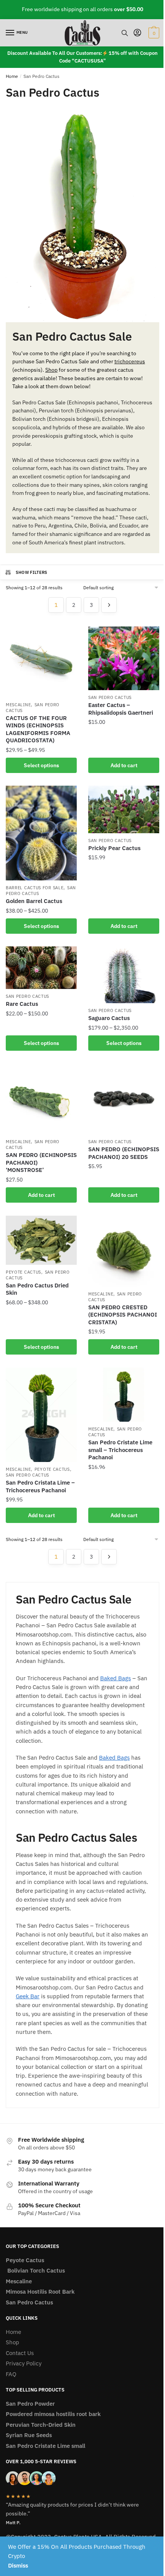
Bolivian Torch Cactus (35, 2270)
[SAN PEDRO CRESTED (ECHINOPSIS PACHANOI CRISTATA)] (124, 1251)
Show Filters (32, 572)
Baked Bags (115, 1678)
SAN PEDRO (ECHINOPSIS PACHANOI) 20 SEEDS (124, 1153)
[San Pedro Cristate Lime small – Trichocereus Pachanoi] (124, 1395)
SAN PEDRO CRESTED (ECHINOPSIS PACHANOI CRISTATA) (123, 1315)
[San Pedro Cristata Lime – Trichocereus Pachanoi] (41, 1415)
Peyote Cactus (23, 1272)
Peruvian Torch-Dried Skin (41, 2425)
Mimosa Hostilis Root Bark (40, 2292)
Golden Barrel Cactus (34, 901)
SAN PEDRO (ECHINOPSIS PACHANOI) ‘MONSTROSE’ (41, 1162)
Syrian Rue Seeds (29, 2435)
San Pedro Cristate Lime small (45, 2446)
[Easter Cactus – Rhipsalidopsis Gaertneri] (124, 658)
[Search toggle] (125, 33)
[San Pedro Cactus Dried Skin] (41, 1240)
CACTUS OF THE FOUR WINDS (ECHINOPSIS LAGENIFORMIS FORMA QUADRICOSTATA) (38, 729)
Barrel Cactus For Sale (35, 888)
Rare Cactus (22, 1004)
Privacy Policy (24, 2363)
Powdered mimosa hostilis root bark (53, 2414)
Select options (41, 765)
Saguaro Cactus (109, 1018)
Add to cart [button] (124, 765)
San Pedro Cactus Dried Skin (37, 1289)
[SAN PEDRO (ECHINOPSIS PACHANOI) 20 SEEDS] (124, 1099)
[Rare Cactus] (41, 968)
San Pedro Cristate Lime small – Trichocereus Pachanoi (120, 1450)
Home (12, 76)
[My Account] (137, 33)
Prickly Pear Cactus (114, 848)
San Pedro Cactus (110, 697)
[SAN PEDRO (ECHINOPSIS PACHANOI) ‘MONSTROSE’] (41, 1099)
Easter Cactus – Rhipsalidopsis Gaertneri (121, 709)
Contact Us (20, 2353)
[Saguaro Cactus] (124, 975)
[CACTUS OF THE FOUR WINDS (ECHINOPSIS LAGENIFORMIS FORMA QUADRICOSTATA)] (41, 662)
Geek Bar (28, 1996)
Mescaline (18, 705)
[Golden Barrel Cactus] (41, 833)
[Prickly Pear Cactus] (124, 809)
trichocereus (130, 361)
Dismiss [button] (18, 2565)
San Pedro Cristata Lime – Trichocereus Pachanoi (40, 1486)
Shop (51, 370)
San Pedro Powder (30, 2404)
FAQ (11, 2374)
